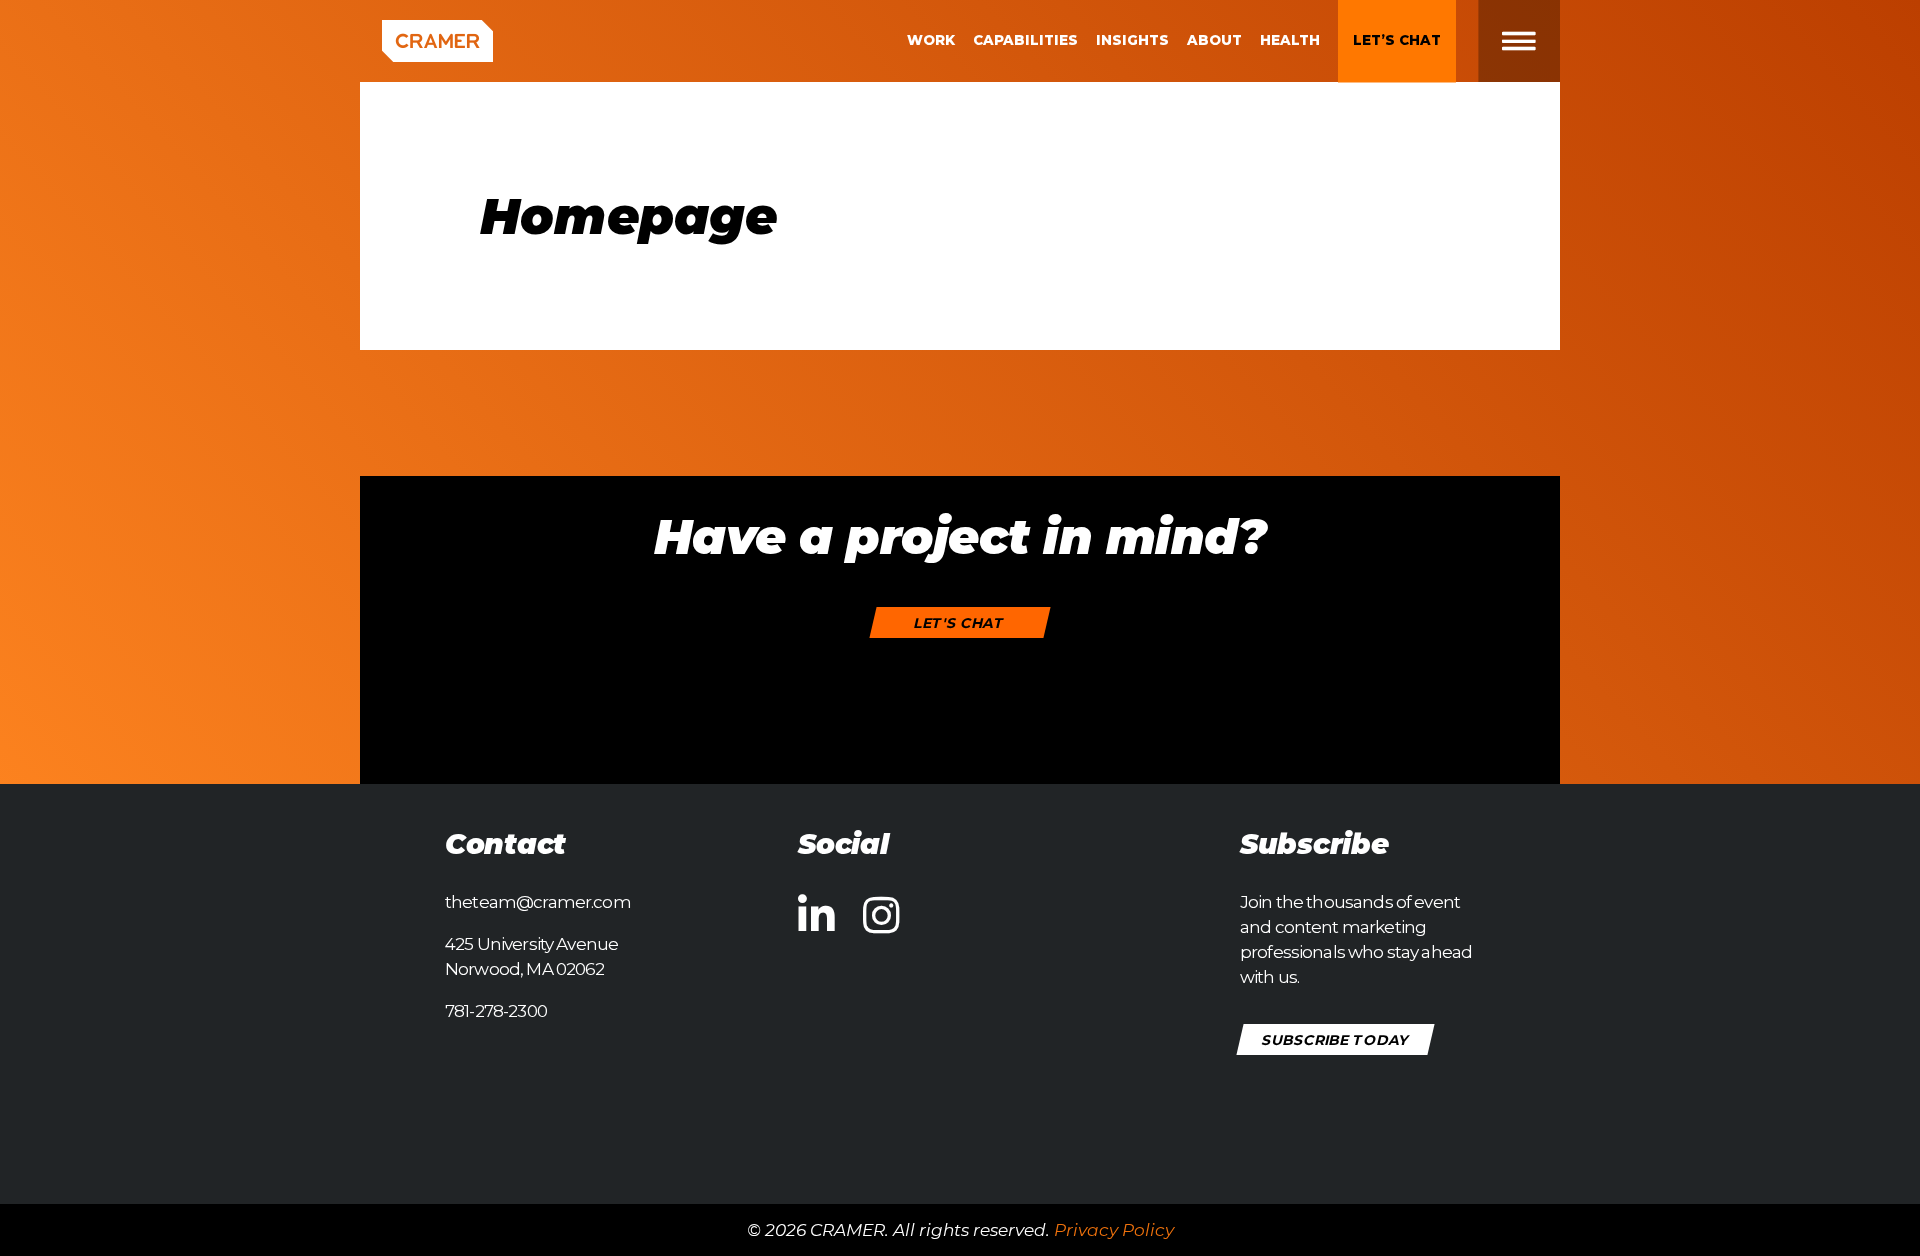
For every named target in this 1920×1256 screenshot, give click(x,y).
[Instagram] (881, 915)
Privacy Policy (1114, 1230)
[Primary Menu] (1534, 41)
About (1214, 40)
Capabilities (1025, 40)
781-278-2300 (496, 1011)
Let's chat (959, 622)
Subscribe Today (1335, 1040)
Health (1290, 40)
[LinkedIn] (816, 915)
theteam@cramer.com (538, 902)
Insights (1132, 40)
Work (931, 40)
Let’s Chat (1397, 40)
